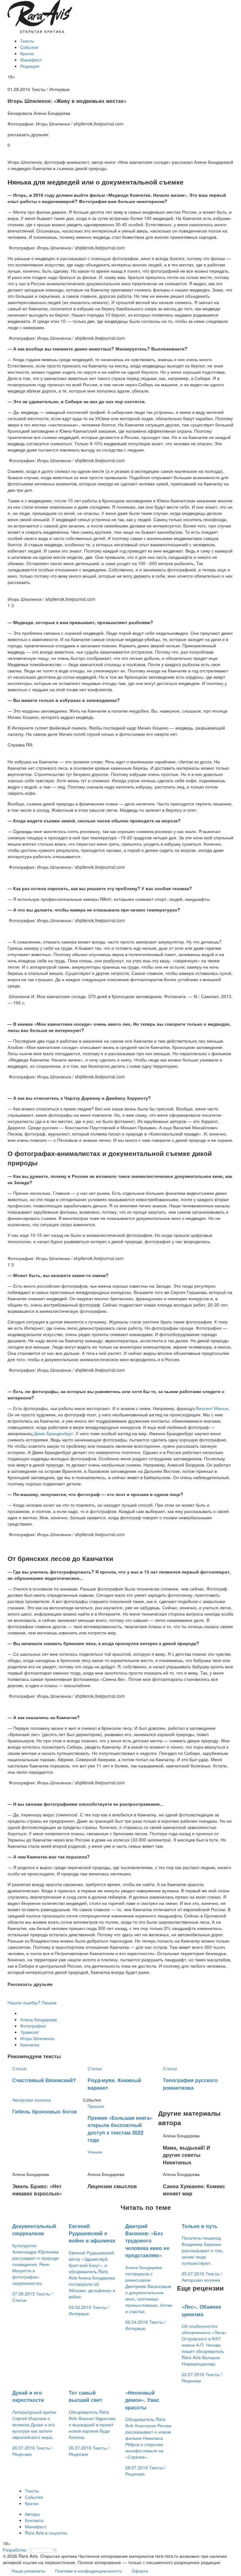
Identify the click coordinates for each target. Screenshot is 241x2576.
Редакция (30, 66)
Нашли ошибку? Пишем (32, 2002)
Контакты (34, 2520)
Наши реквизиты (29, 2571)
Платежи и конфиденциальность (88, 2571)
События (29, 47)
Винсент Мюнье (212, 1408)
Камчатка (30, 2044)
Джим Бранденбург (54, 1433)
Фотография (33, 2026)
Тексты (27, 41)
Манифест (31, 60)
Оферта (140, 2571)
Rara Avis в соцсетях (46, 2533)
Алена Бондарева (38, 2019)
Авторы (32, 2514)
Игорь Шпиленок (37, 2038)
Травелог (29, 2032)
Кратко (27, 53)
